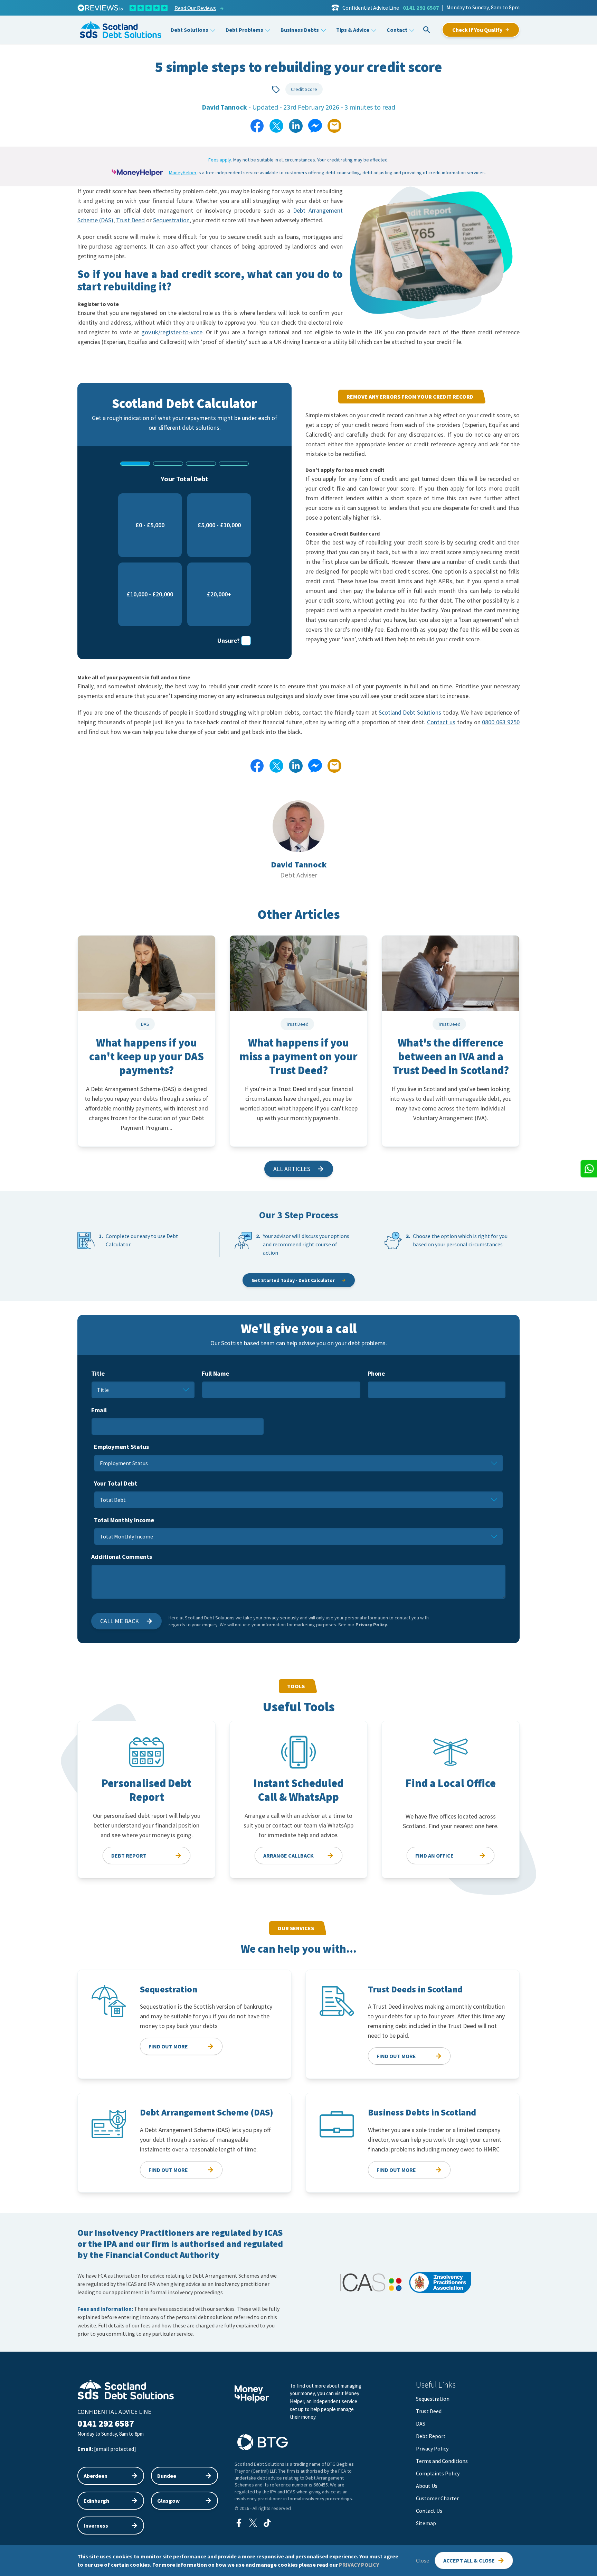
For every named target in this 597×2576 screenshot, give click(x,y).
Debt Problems (244, 30)
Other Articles (299, 914)
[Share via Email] (334, 126)
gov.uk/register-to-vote (172, 332)
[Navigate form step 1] (135, 464)
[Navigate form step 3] (201, 464)
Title (98, 1373)
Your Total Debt (116, 1483)
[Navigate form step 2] (168, 464)
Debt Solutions (189, 30)
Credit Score (304, 89)
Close (423, 2560)
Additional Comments (122, 1557)
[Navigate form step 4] (234, 464)
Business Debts (300, 30)
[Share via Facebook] (257, 126)
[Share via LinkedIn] (296, 126)
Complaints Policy (438, 2473)
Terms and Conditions (442, 2461)
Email (99, 1410)
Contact (397, 30)
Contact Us (429, 2511)
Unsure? (229, 640)
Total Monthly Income (124, 1520)
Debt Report (431, 2436)
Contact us (441, 722)
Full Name (215, 1373)
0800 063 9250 (501, 722)
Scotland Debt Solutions (410, 712)
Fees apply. (220, 160)
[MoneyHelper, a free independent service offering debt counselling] (138, 173)
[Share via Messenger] (315, 126)
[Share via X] (276, 126)
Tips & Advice (353, 30)
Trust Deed (130, 220)
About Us (427, 2486)
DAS (421, 2424)
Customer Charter (437, 2498)
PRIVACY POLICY (359, 2565)
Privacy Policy (371, 1625)
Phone (376, 1373)
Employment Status (121, 1447)
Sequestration (171, 220)
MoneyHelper (183, 173)
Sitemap (426, 2523)
